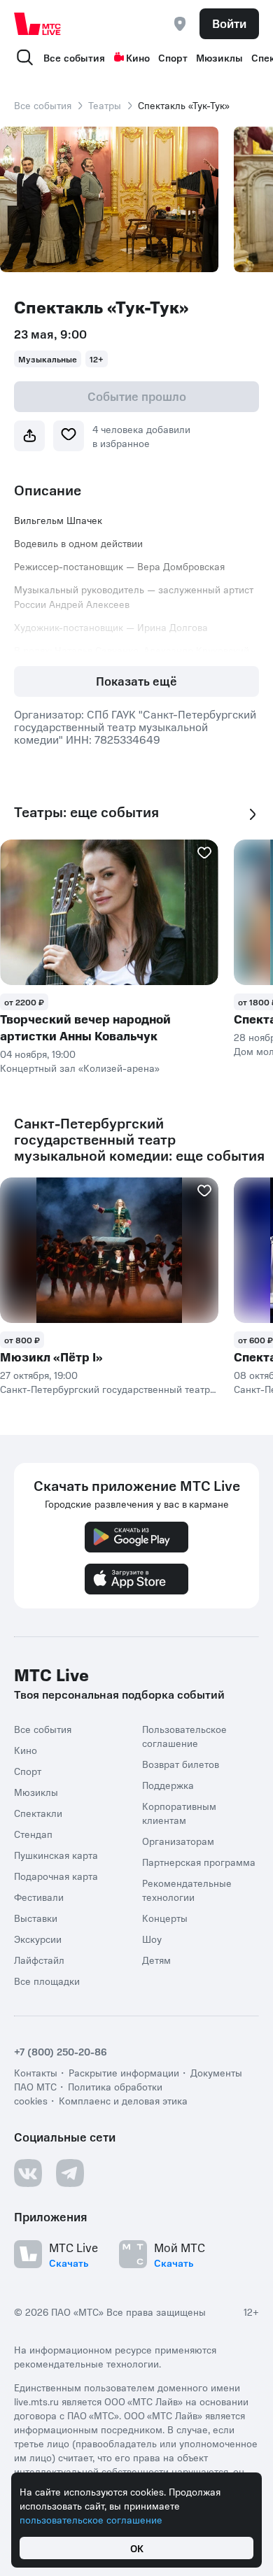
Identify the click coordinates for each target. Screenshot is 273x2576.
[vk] (28, 2173)
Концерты (165, 1918)
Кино (138, 57)
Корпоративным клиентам (179, 1813)
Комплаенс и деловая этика (123, 2100)
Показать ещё (136, 681)
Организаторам (178, 1841)
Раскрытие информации (124, 2072)
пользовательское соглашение (91, 2519)
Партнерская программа (199, 1862)
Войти (229, 23)
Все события (74, 57)
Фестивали (39, 1897)
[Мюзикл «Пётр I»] (109, 1250)
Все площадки (47, 1981)
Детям (156, 1960)
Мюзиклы (219, 57)
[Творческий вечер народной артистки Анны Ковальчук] (109, 912)
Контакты (36, 2072)
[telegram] (70, 2173)
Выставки (36, 1918)
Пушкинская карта (56, 1855)
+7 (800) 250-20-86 (61, 2051)
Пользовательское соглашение (184, 1736)
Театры (105, 105)
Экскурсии (38, 1939)
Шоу (152, 1939)
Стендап (33, 1834)
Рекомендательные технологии (187, 1890)
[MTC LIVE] (38, 24)
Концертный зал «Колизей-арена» (80, 1068)
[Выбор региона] (180, 24)
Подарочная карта (56, 1876)
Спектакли (38, 1813)
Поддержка (168, 1785)
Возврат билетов (181, 1764)
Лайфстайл (39, 1960)
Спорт (173, 57)
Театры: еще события (86, 812)
